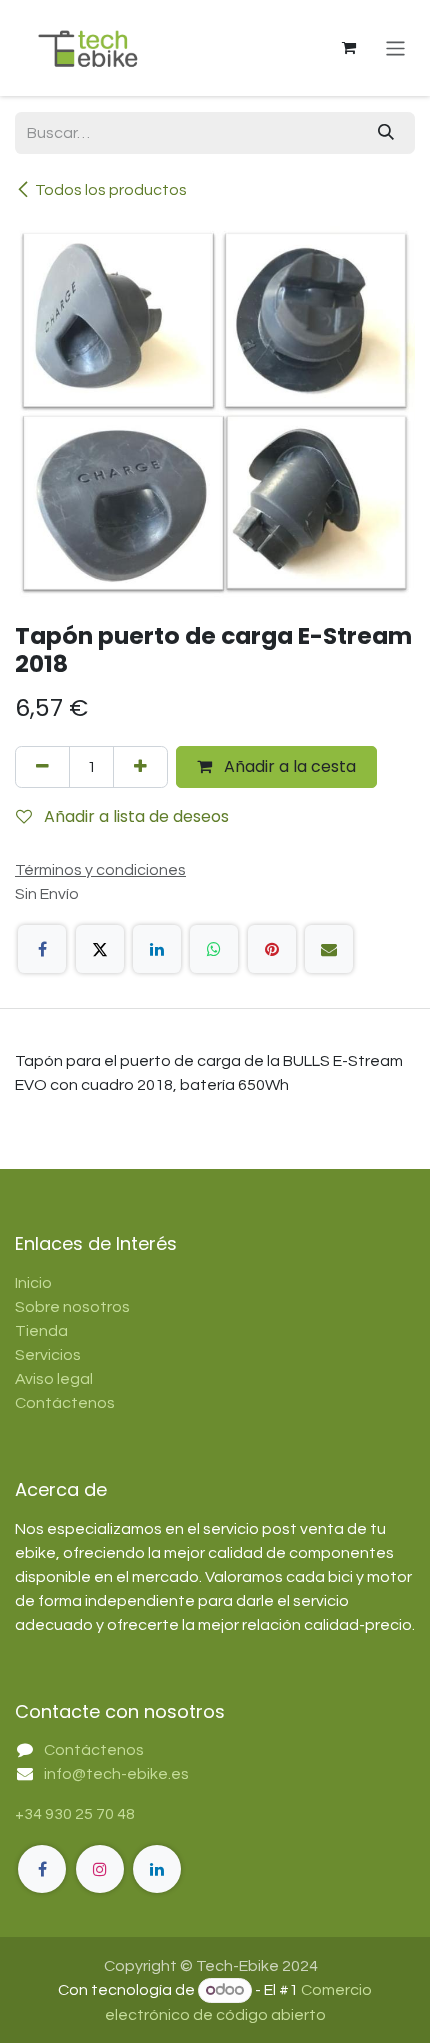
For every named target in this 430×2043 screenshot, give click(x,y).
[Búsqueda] (386, 133)
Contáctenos (65, 1403)
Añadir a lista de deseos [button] (134, 816)
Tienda (41, 1331)
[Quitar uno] (42, 767)
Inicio (33, 1283)
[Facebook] (42, 949)
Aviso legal (54, 1379)
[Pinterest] (272, 949)
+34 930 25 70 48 (75, 1814)
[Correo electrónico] (329, 949)
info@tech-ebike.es (116, 1774)
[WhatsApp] (214, 949)
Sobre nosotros (72, 1307)
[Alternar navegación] (395, 47)
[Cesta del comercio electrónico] (349, 48)
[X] (100, 949)
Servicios (48, 1355)
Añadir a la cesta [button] (288, 766)
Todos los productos (111, 190)
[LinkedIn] (157, 949)
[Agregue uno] (140, 767)
